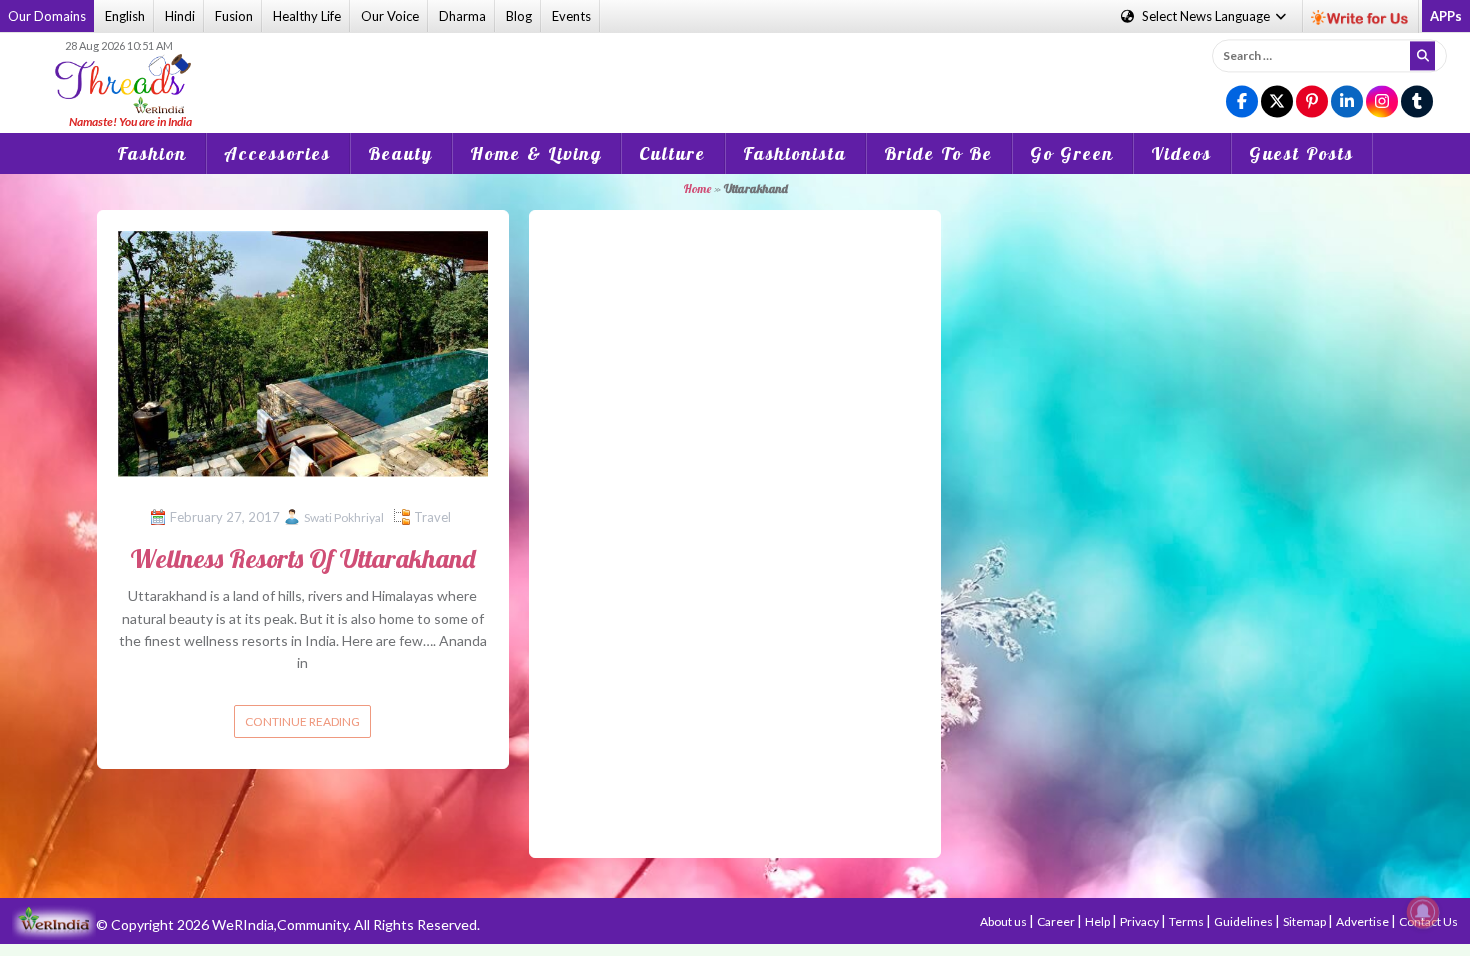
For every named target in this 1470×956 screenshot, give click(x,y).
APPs (1446, 16)
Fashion (152, 153)
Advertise (1363, 921)
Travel (432, 517)
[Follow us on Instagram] (1382, 102)
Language (1207, 16)
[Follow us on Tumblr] (1417, 102)
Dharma (462, 16)
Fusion (234, 16)
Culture (672, 153)
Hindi (180, 16)
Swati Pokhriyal (344, 517)
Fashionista (795, 153)
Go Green (1072, 153)
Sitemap (1305, 921)
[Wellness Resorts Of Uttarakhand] (303, 351)
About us (1004, 921)
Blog (519, 16)
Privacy (1140, 921)
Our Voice (390, 16)
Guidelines (1244, 921)
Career (1057, 921)
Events (571, 16)
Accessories (277, 153)
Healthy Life (307, 16)
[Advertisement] (735, 69)
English (125, 16)
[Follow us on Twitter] (1277, 102)
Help (1098, 921)
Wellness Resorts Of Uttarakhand (302, 558)
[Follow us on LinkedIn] (1347, 102)
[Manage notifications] (1423, 912)
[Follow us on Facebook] (1242, 102)
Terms (1187, 921)
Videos (1181, 153)
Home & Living (536, 153)
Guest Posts (1301, 153)
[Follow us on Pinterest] (1312, 102)
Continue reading (302, 721)
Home (697, 188)
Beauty (400, 153)
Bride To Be (938, 153)
